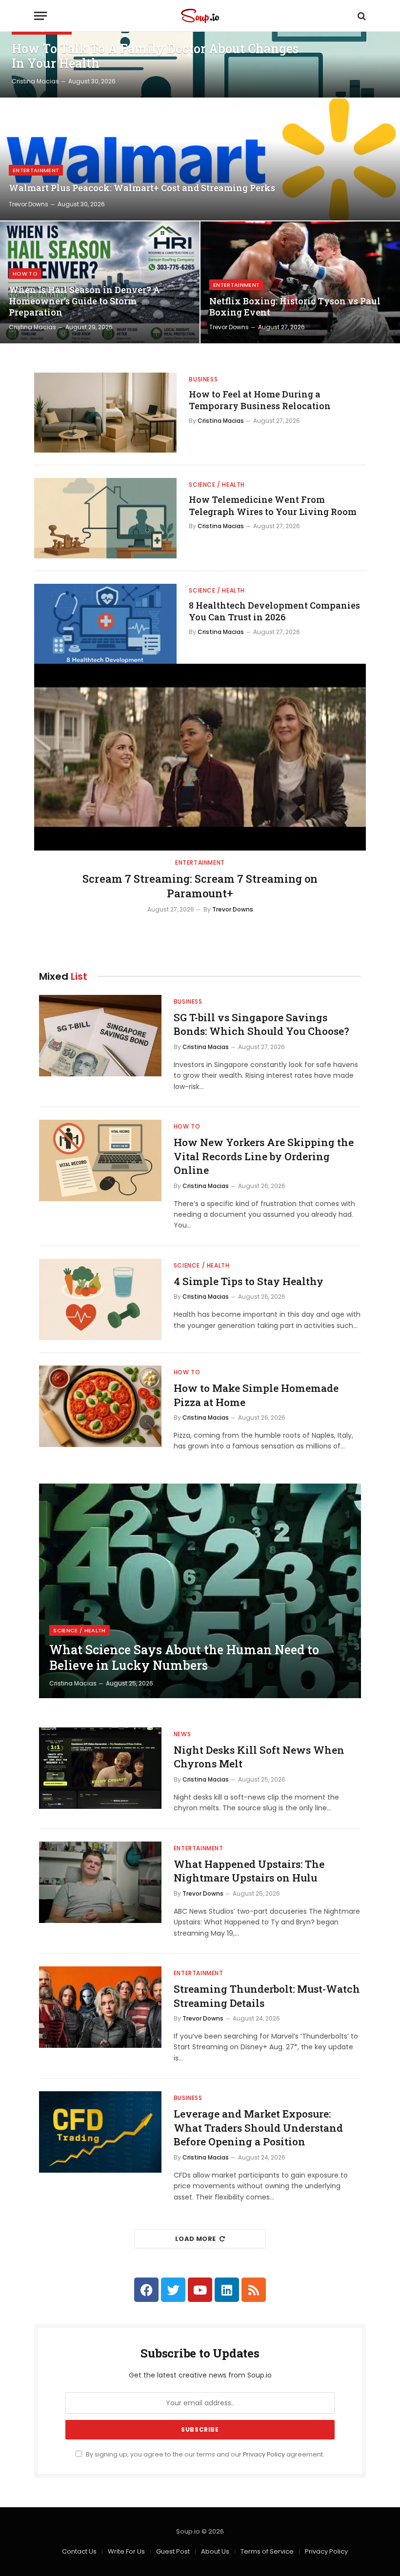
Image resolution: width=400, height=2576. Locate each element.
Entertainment (36, 170)
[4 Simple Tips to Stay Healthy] (100, 1299)
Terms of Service (267, 2551)
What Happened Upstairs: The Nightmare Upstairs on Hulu (249, 1871)
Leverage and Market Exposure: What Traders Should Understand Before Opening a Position (258, 2128)
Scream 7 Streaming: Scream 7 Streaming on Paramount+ (200, 886)
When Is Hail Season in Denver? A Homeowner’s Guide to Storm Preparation (84, 301)
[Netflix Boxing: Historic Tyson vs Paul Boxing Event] (300, 282)
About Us (215, 2551)
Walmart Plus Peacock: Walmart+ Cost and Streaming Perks (142, 188)
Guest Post (173, 2551)
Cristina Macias (35, 81)
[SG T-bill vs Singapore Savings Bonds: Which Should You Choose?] (100, 1036)
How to (25, 274)
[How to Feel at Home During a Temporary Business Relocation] (105, 413)
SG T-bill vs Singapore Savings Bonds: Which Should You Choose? (261, 1024)
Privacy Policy (264, 2454)
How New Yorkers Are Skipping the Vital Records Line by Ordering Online (264, 1156)
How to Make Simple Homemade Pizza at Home (256, 1395)
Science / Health (217, 485)
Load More (196, 2239)
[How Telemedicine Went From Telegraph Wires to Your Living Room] (105, 518)
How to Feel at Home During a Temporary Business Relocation (260, 400)
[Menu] (40, 16)
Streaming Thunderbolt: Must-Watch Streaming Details (267, 1996)
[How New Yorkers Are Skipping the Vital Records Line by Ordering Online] (100, 1160)
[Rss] (254, 2290)
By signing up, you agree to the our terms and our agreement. (204, 2454)
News (182, 1734)
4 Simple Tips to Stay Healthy (249, 1281)
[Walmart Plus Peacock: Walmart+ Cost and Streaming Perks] (200, 159)
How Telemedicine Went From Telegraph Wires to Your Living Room (273, 505)
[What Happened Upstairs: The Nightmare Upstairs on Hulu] (100, 1882)
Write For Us (126, 2551)
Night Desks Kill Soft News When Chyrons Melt (259, 1757)
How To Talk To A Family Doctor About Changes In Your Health (155, 56)
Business (203, 379)
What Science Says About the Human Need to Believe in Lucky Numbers (184, 1658)
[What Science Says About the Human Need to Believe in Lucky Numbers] (200, 1591)
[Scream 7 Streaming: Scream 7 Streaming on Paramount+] (200, 757)
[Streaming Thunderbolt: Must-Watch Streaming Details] (100, 2007)
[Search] (361, 16)
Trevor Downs (29, 204)
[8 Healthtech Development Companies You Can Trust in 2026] (105, 624)
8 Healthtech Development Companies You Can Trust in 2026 (274, 611)
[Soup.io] (200, 16)
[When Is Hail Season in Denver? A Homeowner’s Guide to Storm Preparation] (100, 282)
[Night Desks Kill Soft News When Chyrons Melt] (100, 1768)
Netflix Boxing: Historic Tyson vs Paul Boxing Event (295, 307)
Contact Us (79, 2551)
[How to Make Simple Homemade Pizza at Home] (100, 1406)
